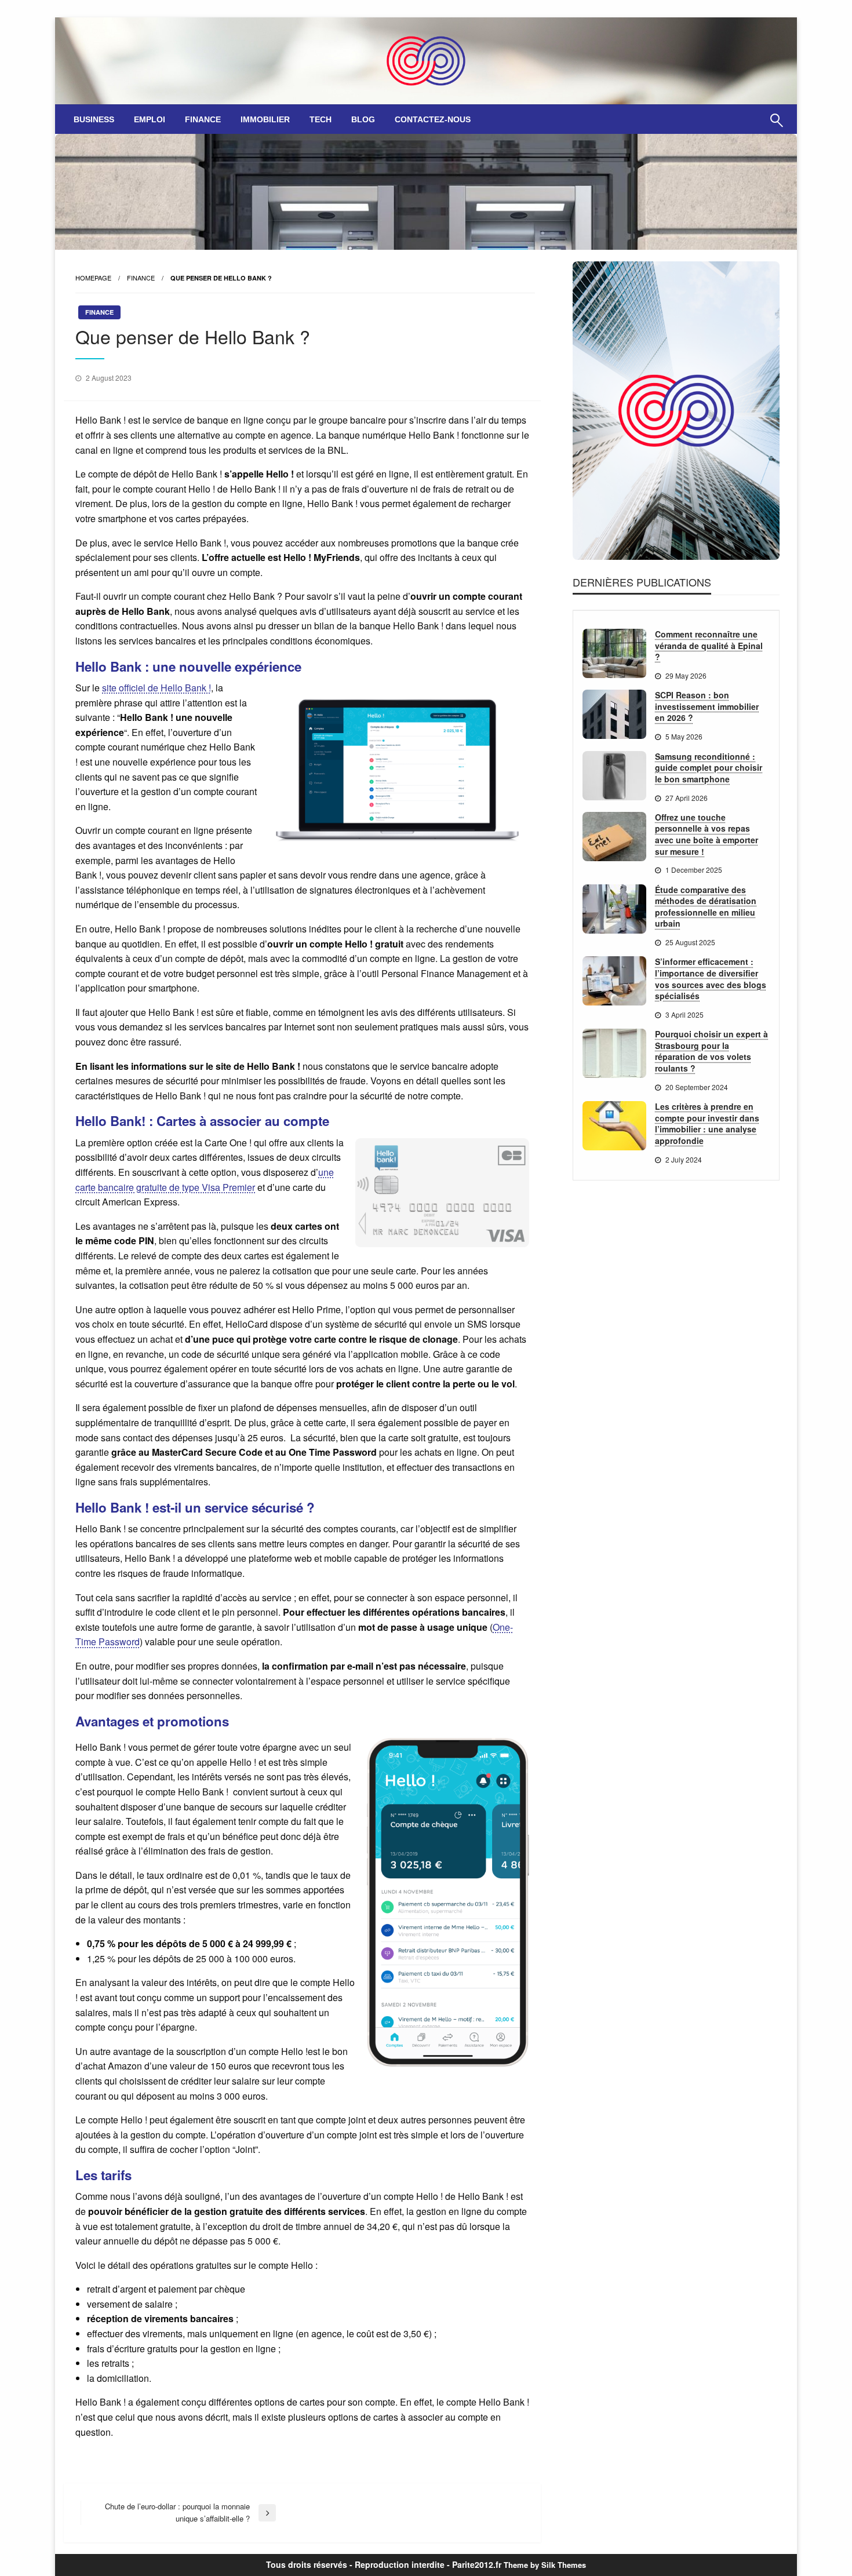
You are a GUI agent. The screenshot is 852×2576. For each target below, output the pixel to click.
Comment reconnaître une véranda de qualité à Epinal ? (709, 646)
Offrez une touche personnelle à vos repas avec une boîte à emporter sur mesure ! (707, 835)
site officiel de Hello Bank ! (156, 688)
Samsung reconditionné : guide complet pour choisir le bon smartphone (709, 768)
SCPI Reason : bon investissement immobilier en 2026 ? (707, 706)
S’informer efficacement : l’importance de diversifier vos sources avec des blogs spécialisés (711, 979)
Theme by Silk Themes (545, 2565)
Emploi (150, 119)
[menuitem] (94, 119)
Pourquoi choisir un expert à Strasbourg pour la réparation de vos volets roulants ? (711, 1051)
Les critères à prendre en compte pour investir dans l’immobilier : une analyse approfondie (707, 1124)
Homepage (93, 278)
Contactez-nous (433, 119)
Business (94, 119)
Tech (321, 119)
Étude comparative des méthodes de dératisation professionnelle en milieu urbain (706, 907)
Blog (363, 119)
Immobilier (265, 119)
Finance (203, 119)
